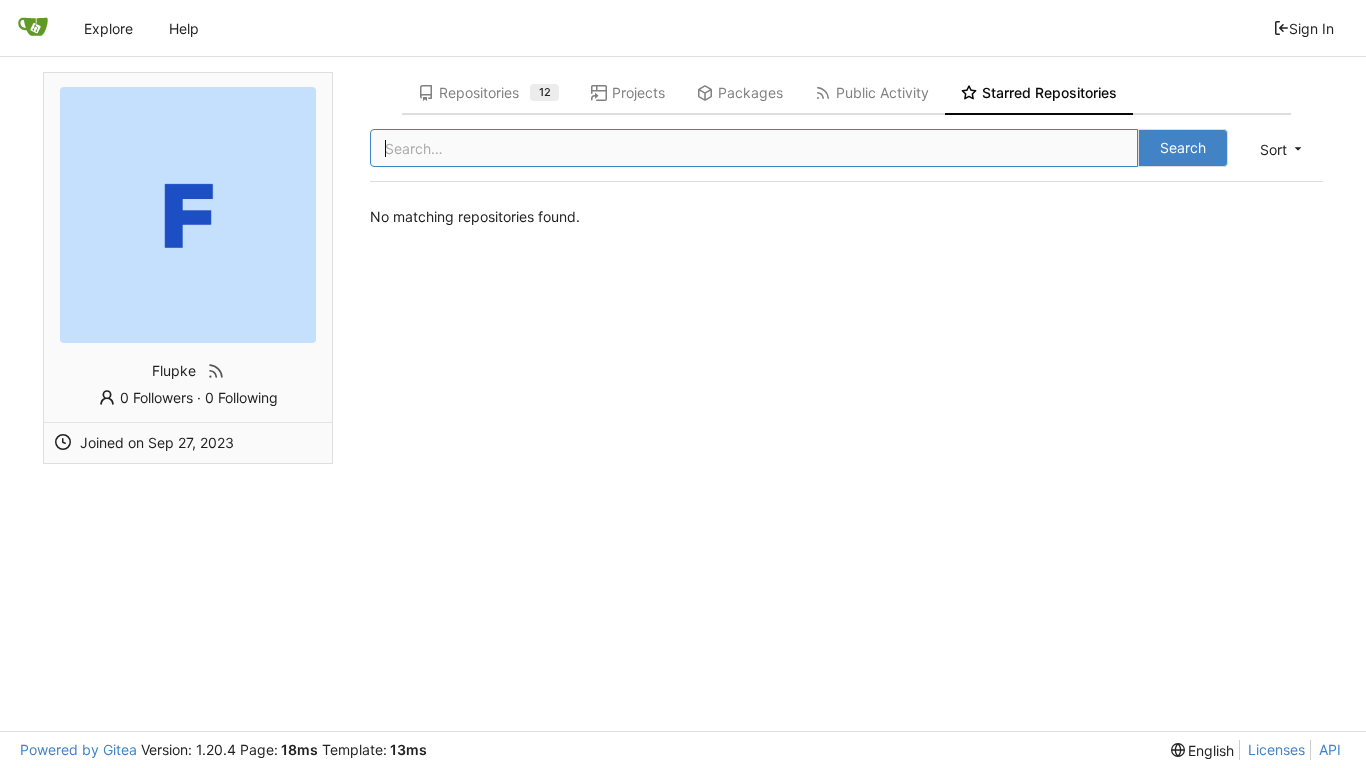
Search (1183, 147)
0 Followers (156, 397)
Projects (638, 92)
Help (184, 28)
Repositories (495, 92)
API (1330, 749)
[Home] (33, 28)
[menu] (1282, 149)
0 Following (241, 397)
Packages (750, 92)
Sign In (1311, 28)
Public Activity (882, 92)
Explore (108, 28)
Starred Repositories (1049, 92)
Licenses (1276, 749)
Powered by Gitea (78, 749)
